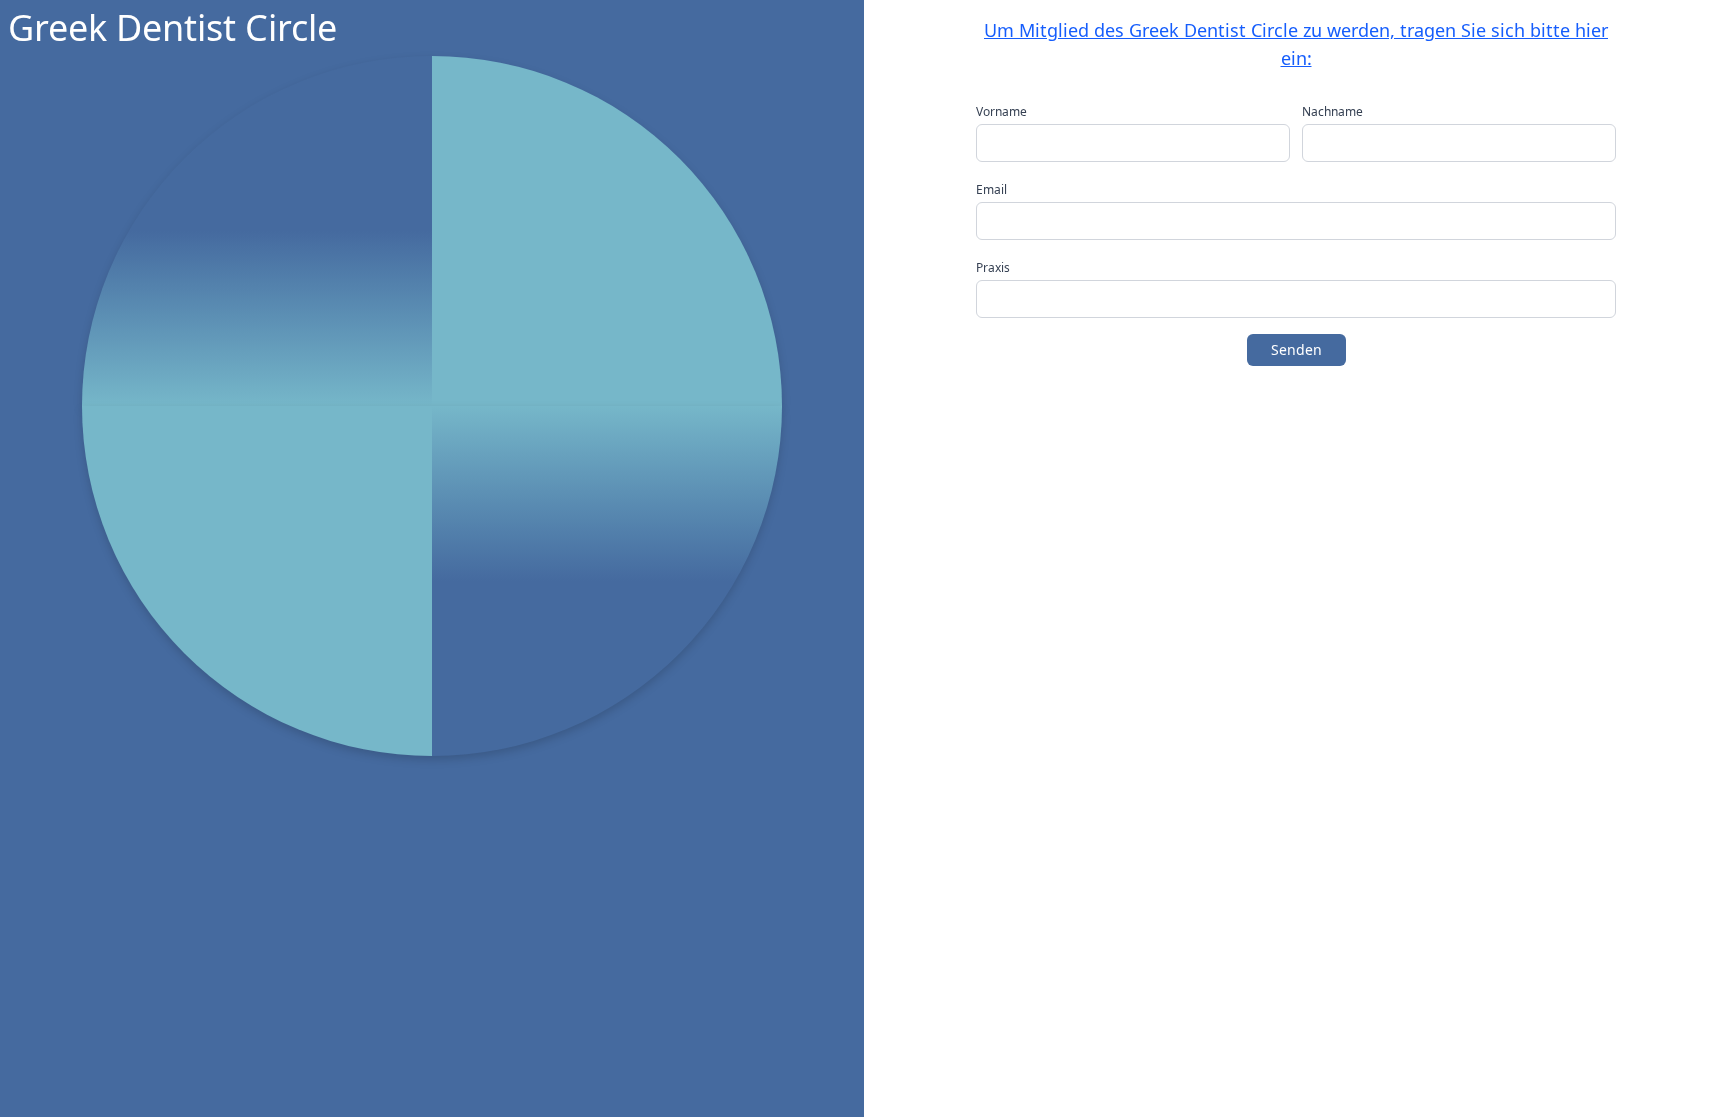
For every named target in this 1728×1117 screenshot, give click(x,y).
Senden (1296, 349)
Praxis (993, 268)
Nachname (1332, 112)
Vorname (1001, 112)
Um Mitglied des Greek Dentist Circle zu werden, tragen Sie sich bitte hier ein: (1296, 44)
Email (991, 190)
